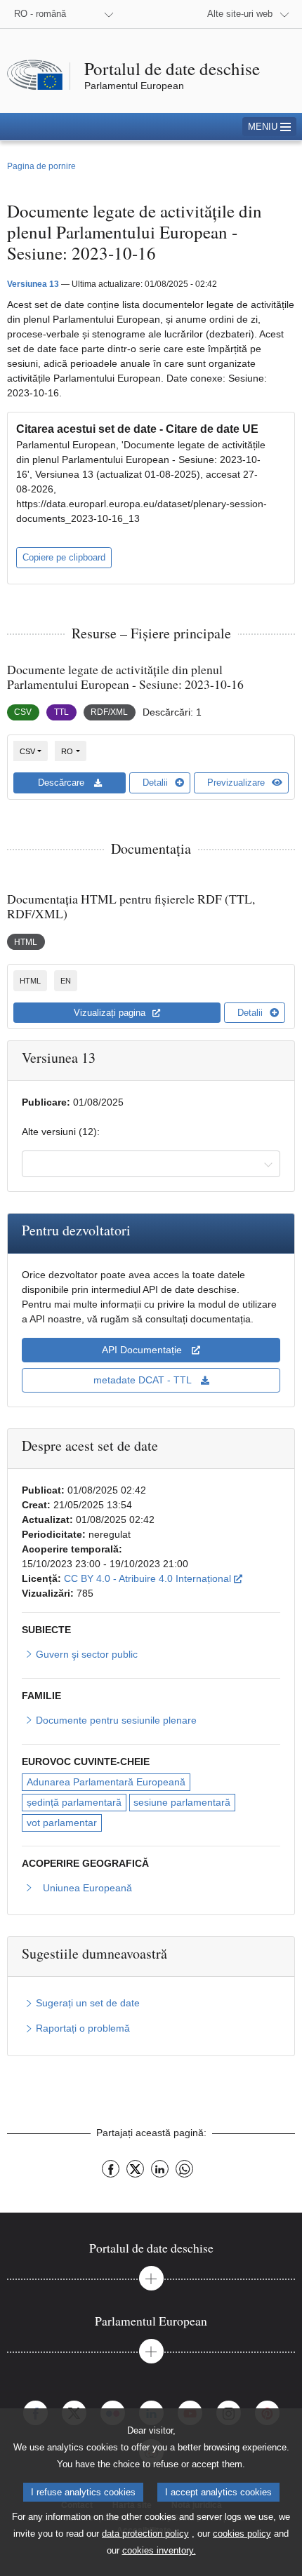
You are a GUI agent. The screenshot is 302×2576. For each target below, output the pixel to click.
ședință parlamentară (74, 1802)
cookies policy (242, 2534)
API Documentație (143, 1350)
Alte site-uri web (240, 14)
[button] (269, 127)
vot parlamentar (62, 1823)
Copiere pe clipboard (64, 557)
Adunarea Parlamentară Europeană (106, 1782)
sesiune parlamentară (182, 1802)
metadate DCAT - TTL (144, 1380)
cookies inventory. (159, 2550)
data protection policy (145, 2534)
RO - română (40, 14)
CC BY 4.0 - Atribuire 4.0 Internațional (153, 1578)
